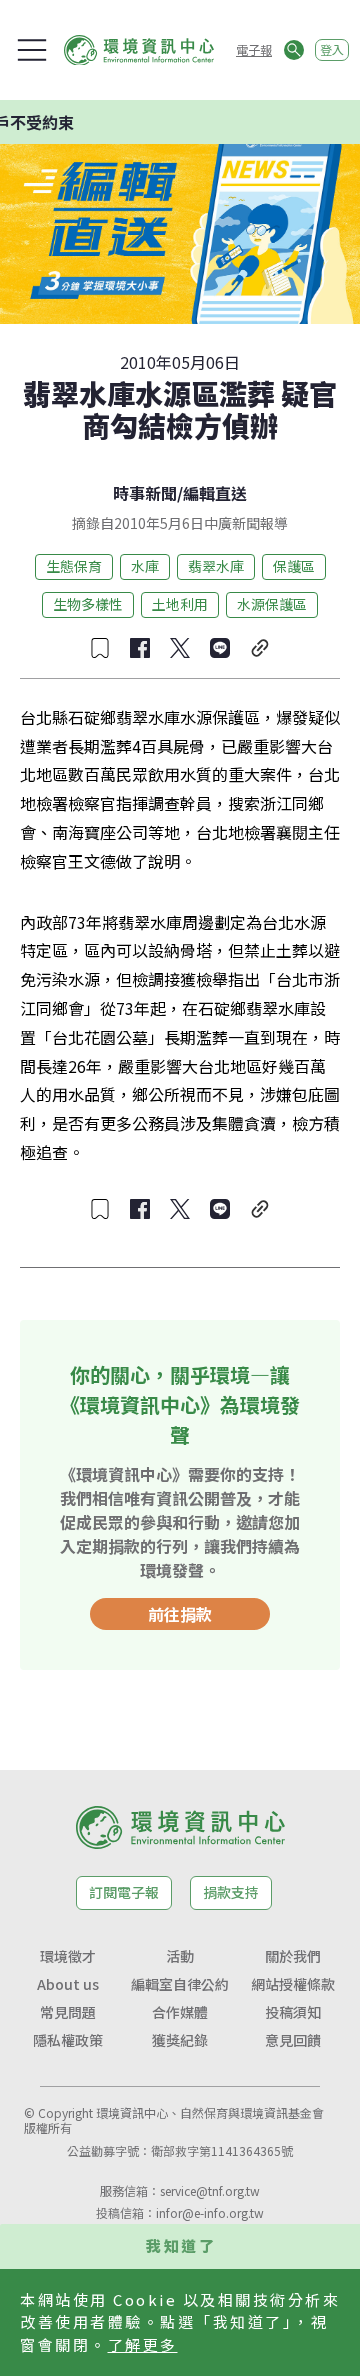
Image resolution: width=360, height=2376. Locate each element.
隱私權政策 (68, 2040)
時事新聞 (145, 493)
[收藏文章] (100, 648)
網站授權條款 (293, 1984)
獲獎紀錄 (180, 2040)
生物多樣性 (88, 604)
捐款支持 (231, 1892)
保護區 (294, 566)
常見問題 (68, 2012)
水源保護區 (272, 604)
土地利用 (180, 604)
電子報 (254, 49)
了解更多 (143, 2344)
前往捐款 (180, 1614)
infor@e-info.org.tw (210, 2212)
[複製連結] (260, 648)
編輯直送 (215, 493)
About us (68, 1984)
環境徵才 (68, 1956)
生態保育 (74, 566)
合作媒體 (180, 2012)
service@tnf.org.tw (210, 2190)
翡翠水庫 (216, 566)
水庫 (145, 566)
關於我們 (293, 1956)
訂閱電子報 (124, 1892)
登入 (332, 49)
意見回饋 (293, 2040)
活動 (180, 1956)
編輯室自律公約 (180, 1984)
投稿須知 (293, 2012)
